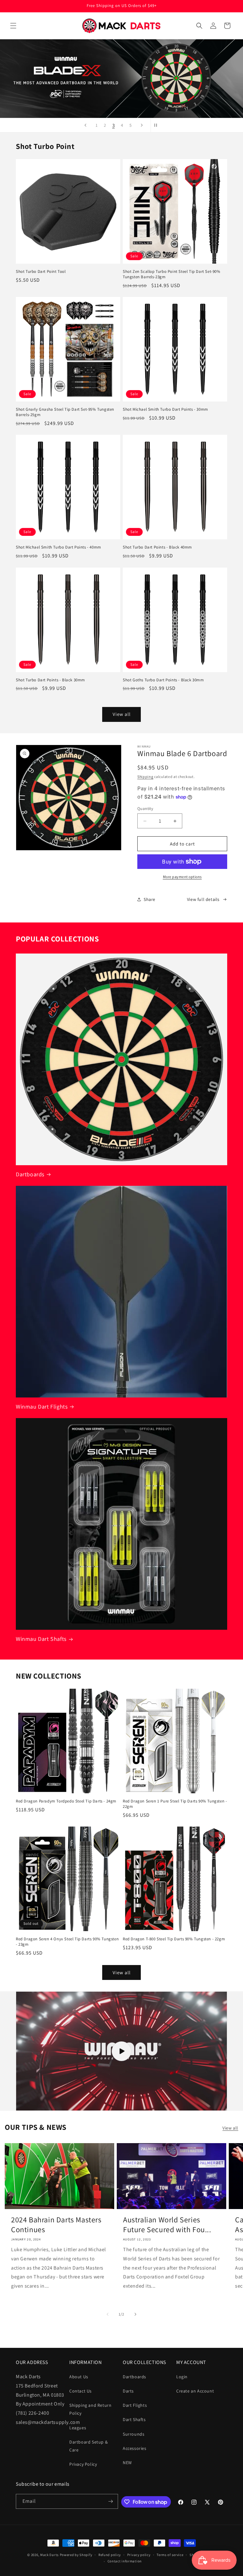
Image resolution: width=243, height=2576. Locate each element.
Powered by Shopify (76, 2555)
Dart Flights (135, 2405)
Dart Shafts (134, 2419)
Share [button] (150, 899)
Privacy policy (139, 2555)
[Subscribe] (111, 2501)
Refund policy (110, 2555)
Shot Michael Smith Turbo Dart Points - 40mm (59, 547)
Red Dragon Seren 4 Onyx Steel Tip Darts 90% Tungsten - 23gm (67, 1942)
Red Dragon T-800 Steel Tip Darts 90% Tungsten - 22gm (174, 1939)
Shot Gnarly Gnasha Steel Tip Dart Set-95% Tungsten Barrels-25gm (65, 412)
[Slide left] (108, 2314)
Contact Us (81, 2391)
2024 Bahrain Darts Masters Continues (56, 2225)
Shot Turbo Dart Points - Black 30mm (50, 680)
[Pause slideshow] (158, 125)
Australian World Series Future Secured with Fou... (167, 2225)
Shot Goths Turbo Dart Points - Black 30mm (163, 680)
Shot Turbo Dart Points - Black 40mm (157, 547)
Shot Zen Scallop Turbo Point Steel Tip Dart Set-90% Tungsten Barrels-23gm (172, 274)
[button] (13, 26)
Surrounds (134, 2434)
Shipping (145, 777)
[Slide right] (135, 2314)
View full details (203, 899)
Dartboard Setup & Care (88, 2446)
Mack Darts (50, 2555)
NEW (127, 2463)
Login (182, 2377)
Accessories (135, 2448)
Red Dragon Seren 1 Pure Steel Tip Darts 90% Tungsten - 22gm (175, 1804)
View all (122, 714)
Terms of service (170, 2555)
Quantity (145, 809)
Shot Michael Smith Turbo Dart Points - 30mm (165, 409)
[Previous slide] (85, 125)
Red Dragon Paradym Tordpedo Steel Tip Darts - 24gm (66, 1801)
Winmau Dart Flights (42, 1407)
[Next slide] (142, 125)
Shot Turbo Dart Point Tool (41, 272)
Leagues (78, 2428)
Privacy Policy (83, 2464)
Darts (128, 2391)
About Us (79, 2377)
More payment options (182, 877)
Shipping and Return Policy (90, 2409)
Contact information (125, 2561)
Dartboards (30, 1174)
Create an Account (195, 2391)
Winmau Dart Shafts (41, 1639)
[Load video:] (121, 2051)
